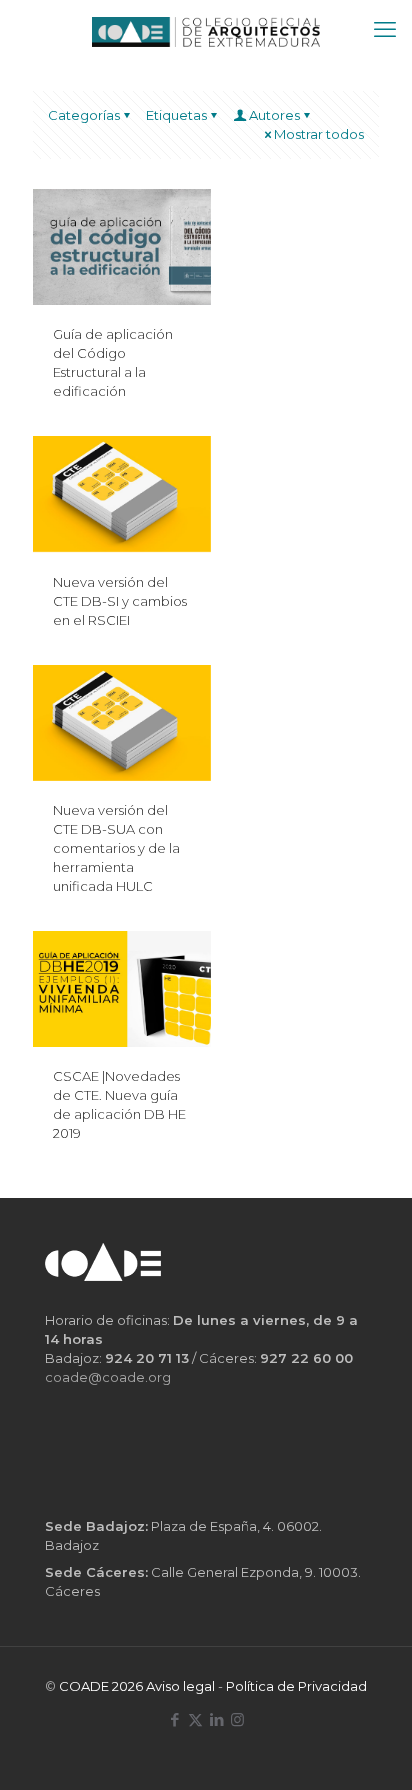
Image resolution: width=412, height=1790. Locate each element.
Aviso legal (180, 1686)
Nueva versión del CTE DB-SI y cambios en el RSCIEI (120, 601)
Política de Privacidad (296, 1686)
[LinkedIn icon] (216, 1719)
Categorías (84, 115)
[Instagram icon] (237, 1719)
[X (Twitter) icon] (195, 1719)
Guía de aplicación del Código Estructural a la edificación (113, 362)
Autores (274, 115)
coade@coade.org (108, 1377)
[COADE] (206, 30)
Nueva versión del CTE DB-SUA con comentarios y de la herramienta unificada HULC (116, 848)
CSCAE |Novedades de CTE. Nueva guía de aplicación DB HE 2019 (119, 1104)
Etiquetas (176, 115)
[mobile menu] (385, 30)
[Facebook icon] (174, 1719)
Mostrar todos (319, 134)
